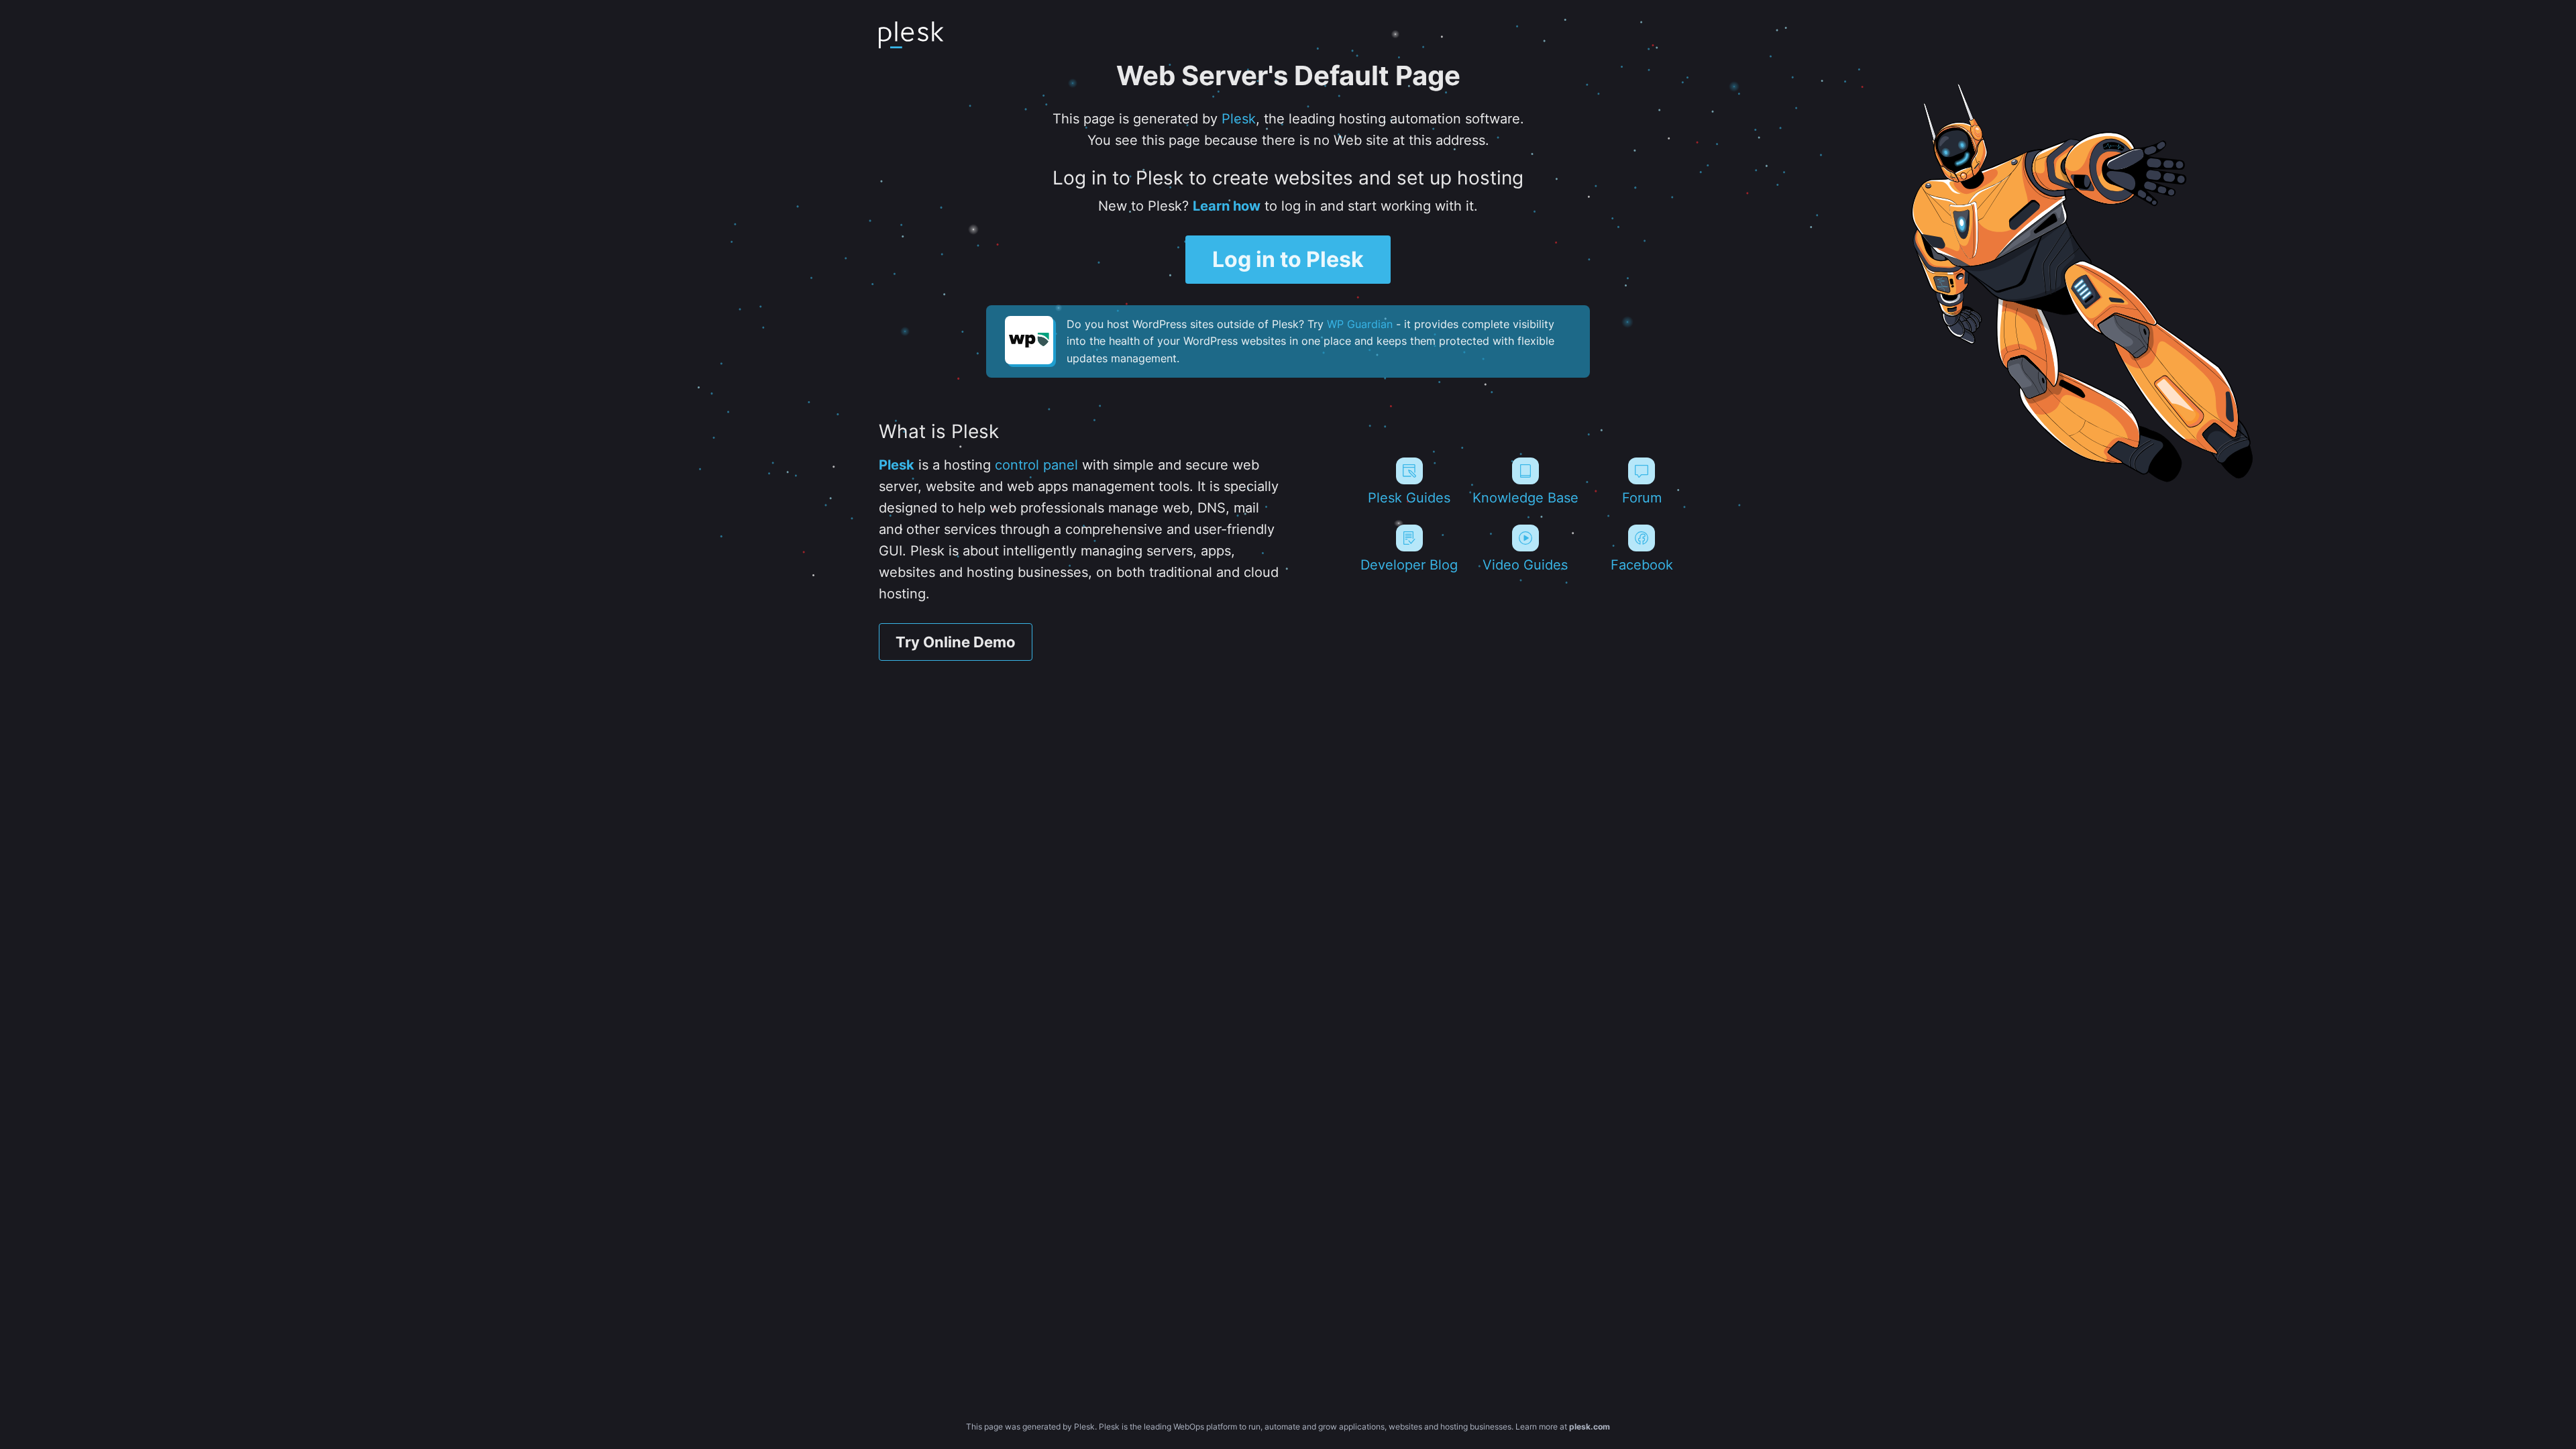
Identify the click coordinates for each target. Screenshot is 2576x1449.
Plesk (1239, 119)
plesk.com (1590, 1427)
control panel (1036, 465)
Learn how (1227, 206)
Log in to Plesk (1288, 259)
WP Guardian (1360, 324)
